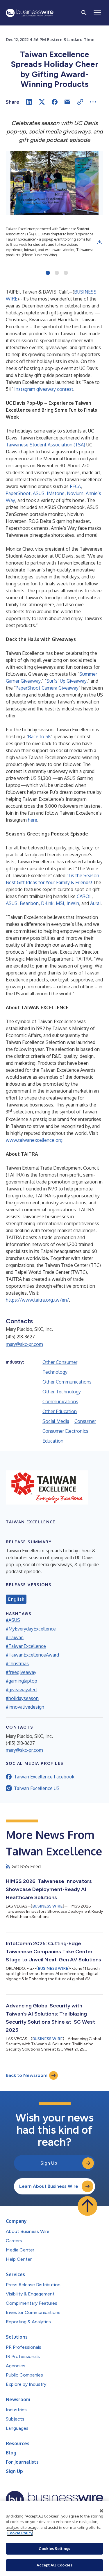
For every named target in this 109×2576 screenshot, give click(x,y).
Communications (60, 1401)
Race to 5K (40, 736)
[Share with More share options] (93, 102)
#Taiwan (15, 1637)
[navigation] (97, 13)
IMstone (56, 493)
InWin (73, 903)
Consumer (85, 1421)
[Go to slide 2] (57, 273)
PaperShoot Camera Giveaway (47, 688)
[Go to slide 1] (48, 273)
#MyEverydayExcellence (31, 1629)
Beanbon (29, 903)
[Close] (101, 2511)
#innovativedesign (25, 1707)
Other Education (60, 1411)
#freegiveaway (21, 1672)
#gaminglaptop (22, 1681)
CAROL (84, 896)
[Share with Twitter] (42, 102)
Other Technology (62, 1392)
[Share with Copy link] (80, 102)
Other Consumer (60, 1362)
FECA (75, 486)
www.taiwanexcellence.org (34, 1140)
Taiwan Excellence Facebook (44, 1777)
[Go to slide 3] (66, 273)
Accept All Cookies (54, 2565)
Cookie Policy (20, 2533)
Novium (75, 493)
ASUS (39, 493)
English (16, 1599)
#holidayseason (22, 1698)
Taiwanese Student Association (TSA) (45, 445)
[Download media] (100, 242)
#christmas (17, 1663)
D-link (47, 903)
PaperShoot (18, 493)
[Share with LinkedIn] (29, 102)
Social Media (56, 1421)
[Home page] (30, 13)
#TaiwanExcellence (26, 1646)
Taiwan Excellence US (37, 1788)
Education (53, 1441)
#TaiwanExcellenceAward (32, 1655)
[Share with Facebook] (55, 102)
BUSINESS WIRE (48, 1906)
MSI (60, 903)
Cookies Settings (54, 2548)
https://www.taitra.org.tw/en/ (37, 1300)
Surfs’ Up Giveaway (67, 681)
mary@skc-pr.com (24, 1344)
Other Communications (67, 1382)
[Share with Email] (67, 102)
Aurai (95, 903)
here (33, 820)
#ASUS (13, 1620)
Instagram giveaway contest (44, 389)
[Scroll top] (87, 2206)
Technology (55, 1372)
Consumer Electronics (65, 1431)
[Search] (84, 13)
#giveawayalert (22, 1690)
